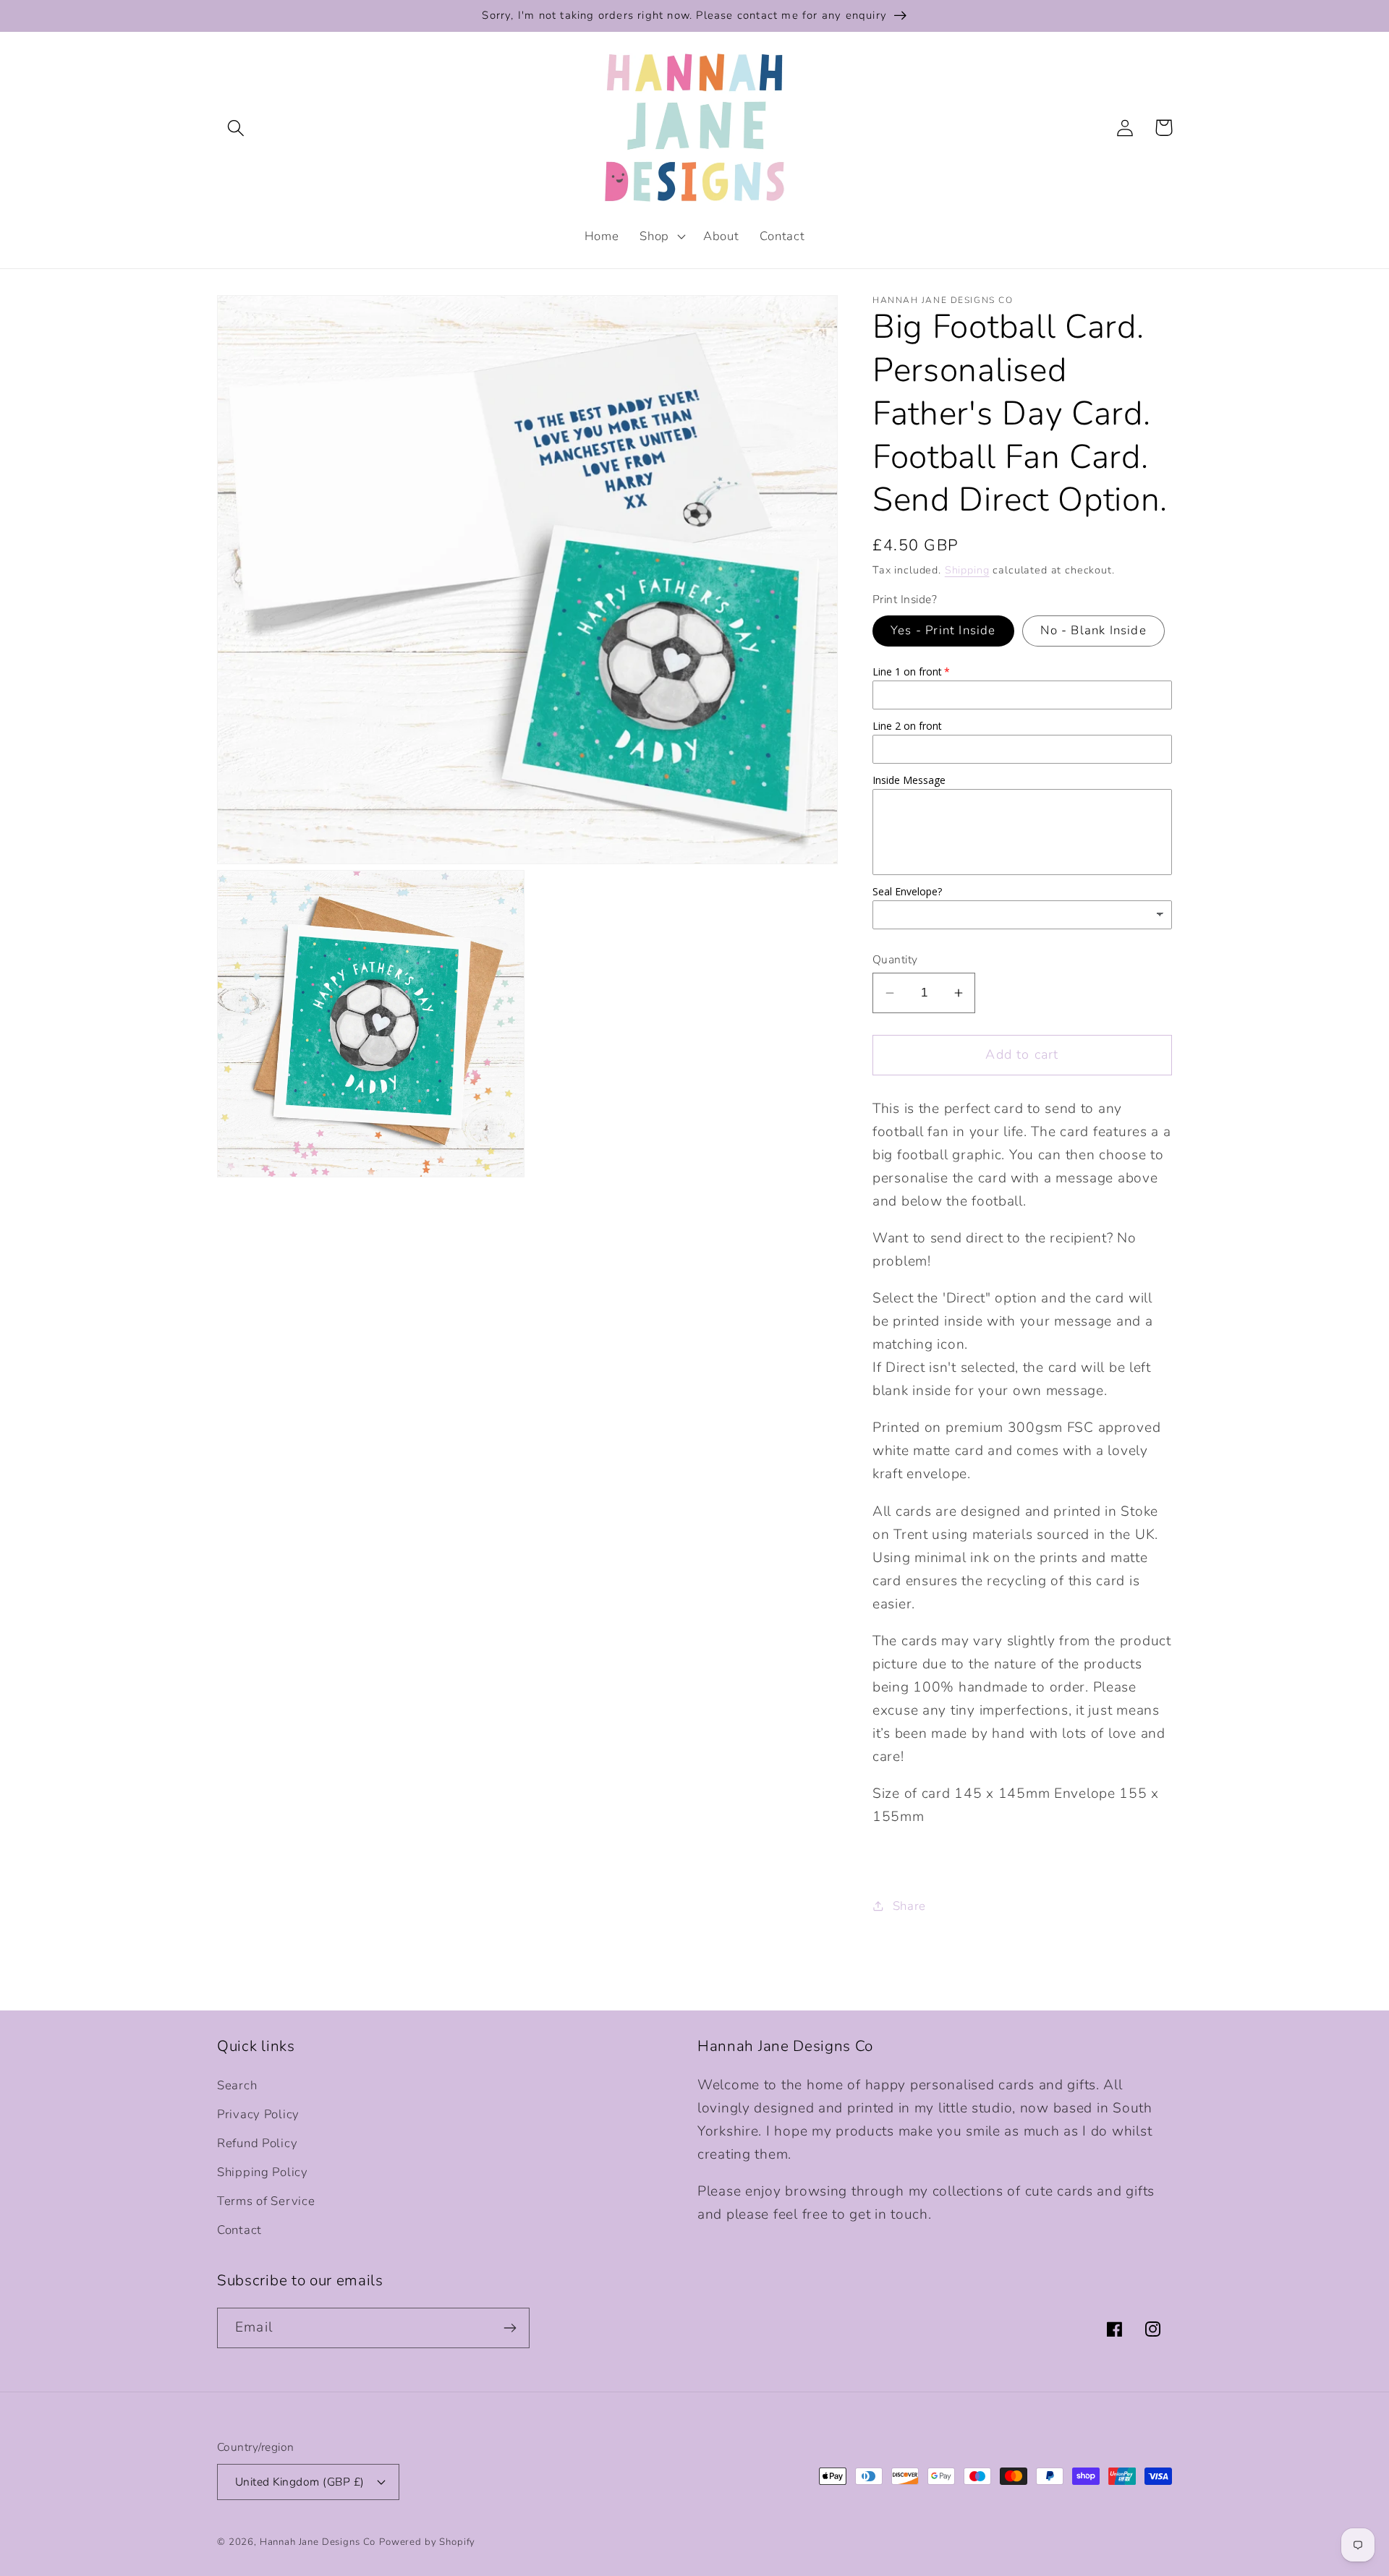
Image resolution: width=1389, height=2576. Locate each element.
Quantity (895, 960)
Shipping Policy (263, 2172)
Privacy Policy (258, 2114)
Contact (239, 2230)
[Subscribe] (510, 2328)
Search (237, 2085)
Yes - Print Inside (943, 630)
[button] (236, 128)
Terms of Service (266, 2201)
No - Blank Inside (1093, 630)
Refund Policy (257, 2143)
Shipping (967, 570)
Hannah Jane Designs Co (318, 2542)
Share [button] (909, 1906)
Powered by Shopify (427, 2542)
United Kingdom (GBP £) (300, 2482)
